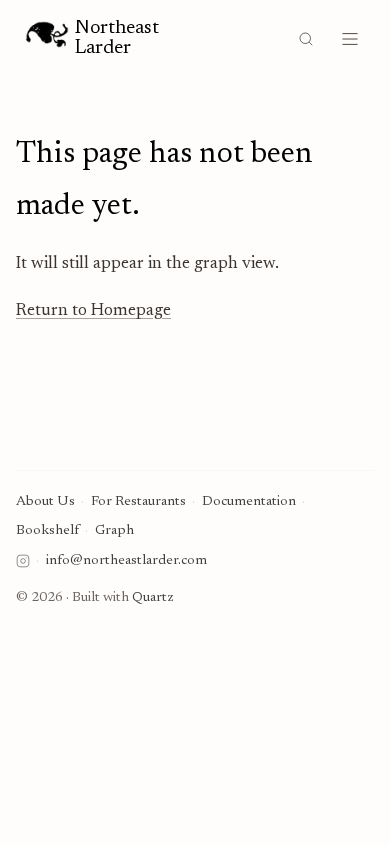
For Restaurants (138, 502)
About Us (45, 502)
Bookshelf (47, 531)
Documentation (249, 502)
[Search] (306, 39)
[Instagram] (23, 561)
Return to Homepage (93, 311)
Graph (114, 531)
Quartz (153, 598)
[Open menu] (350, 39)
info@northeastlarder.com (126, 561)
